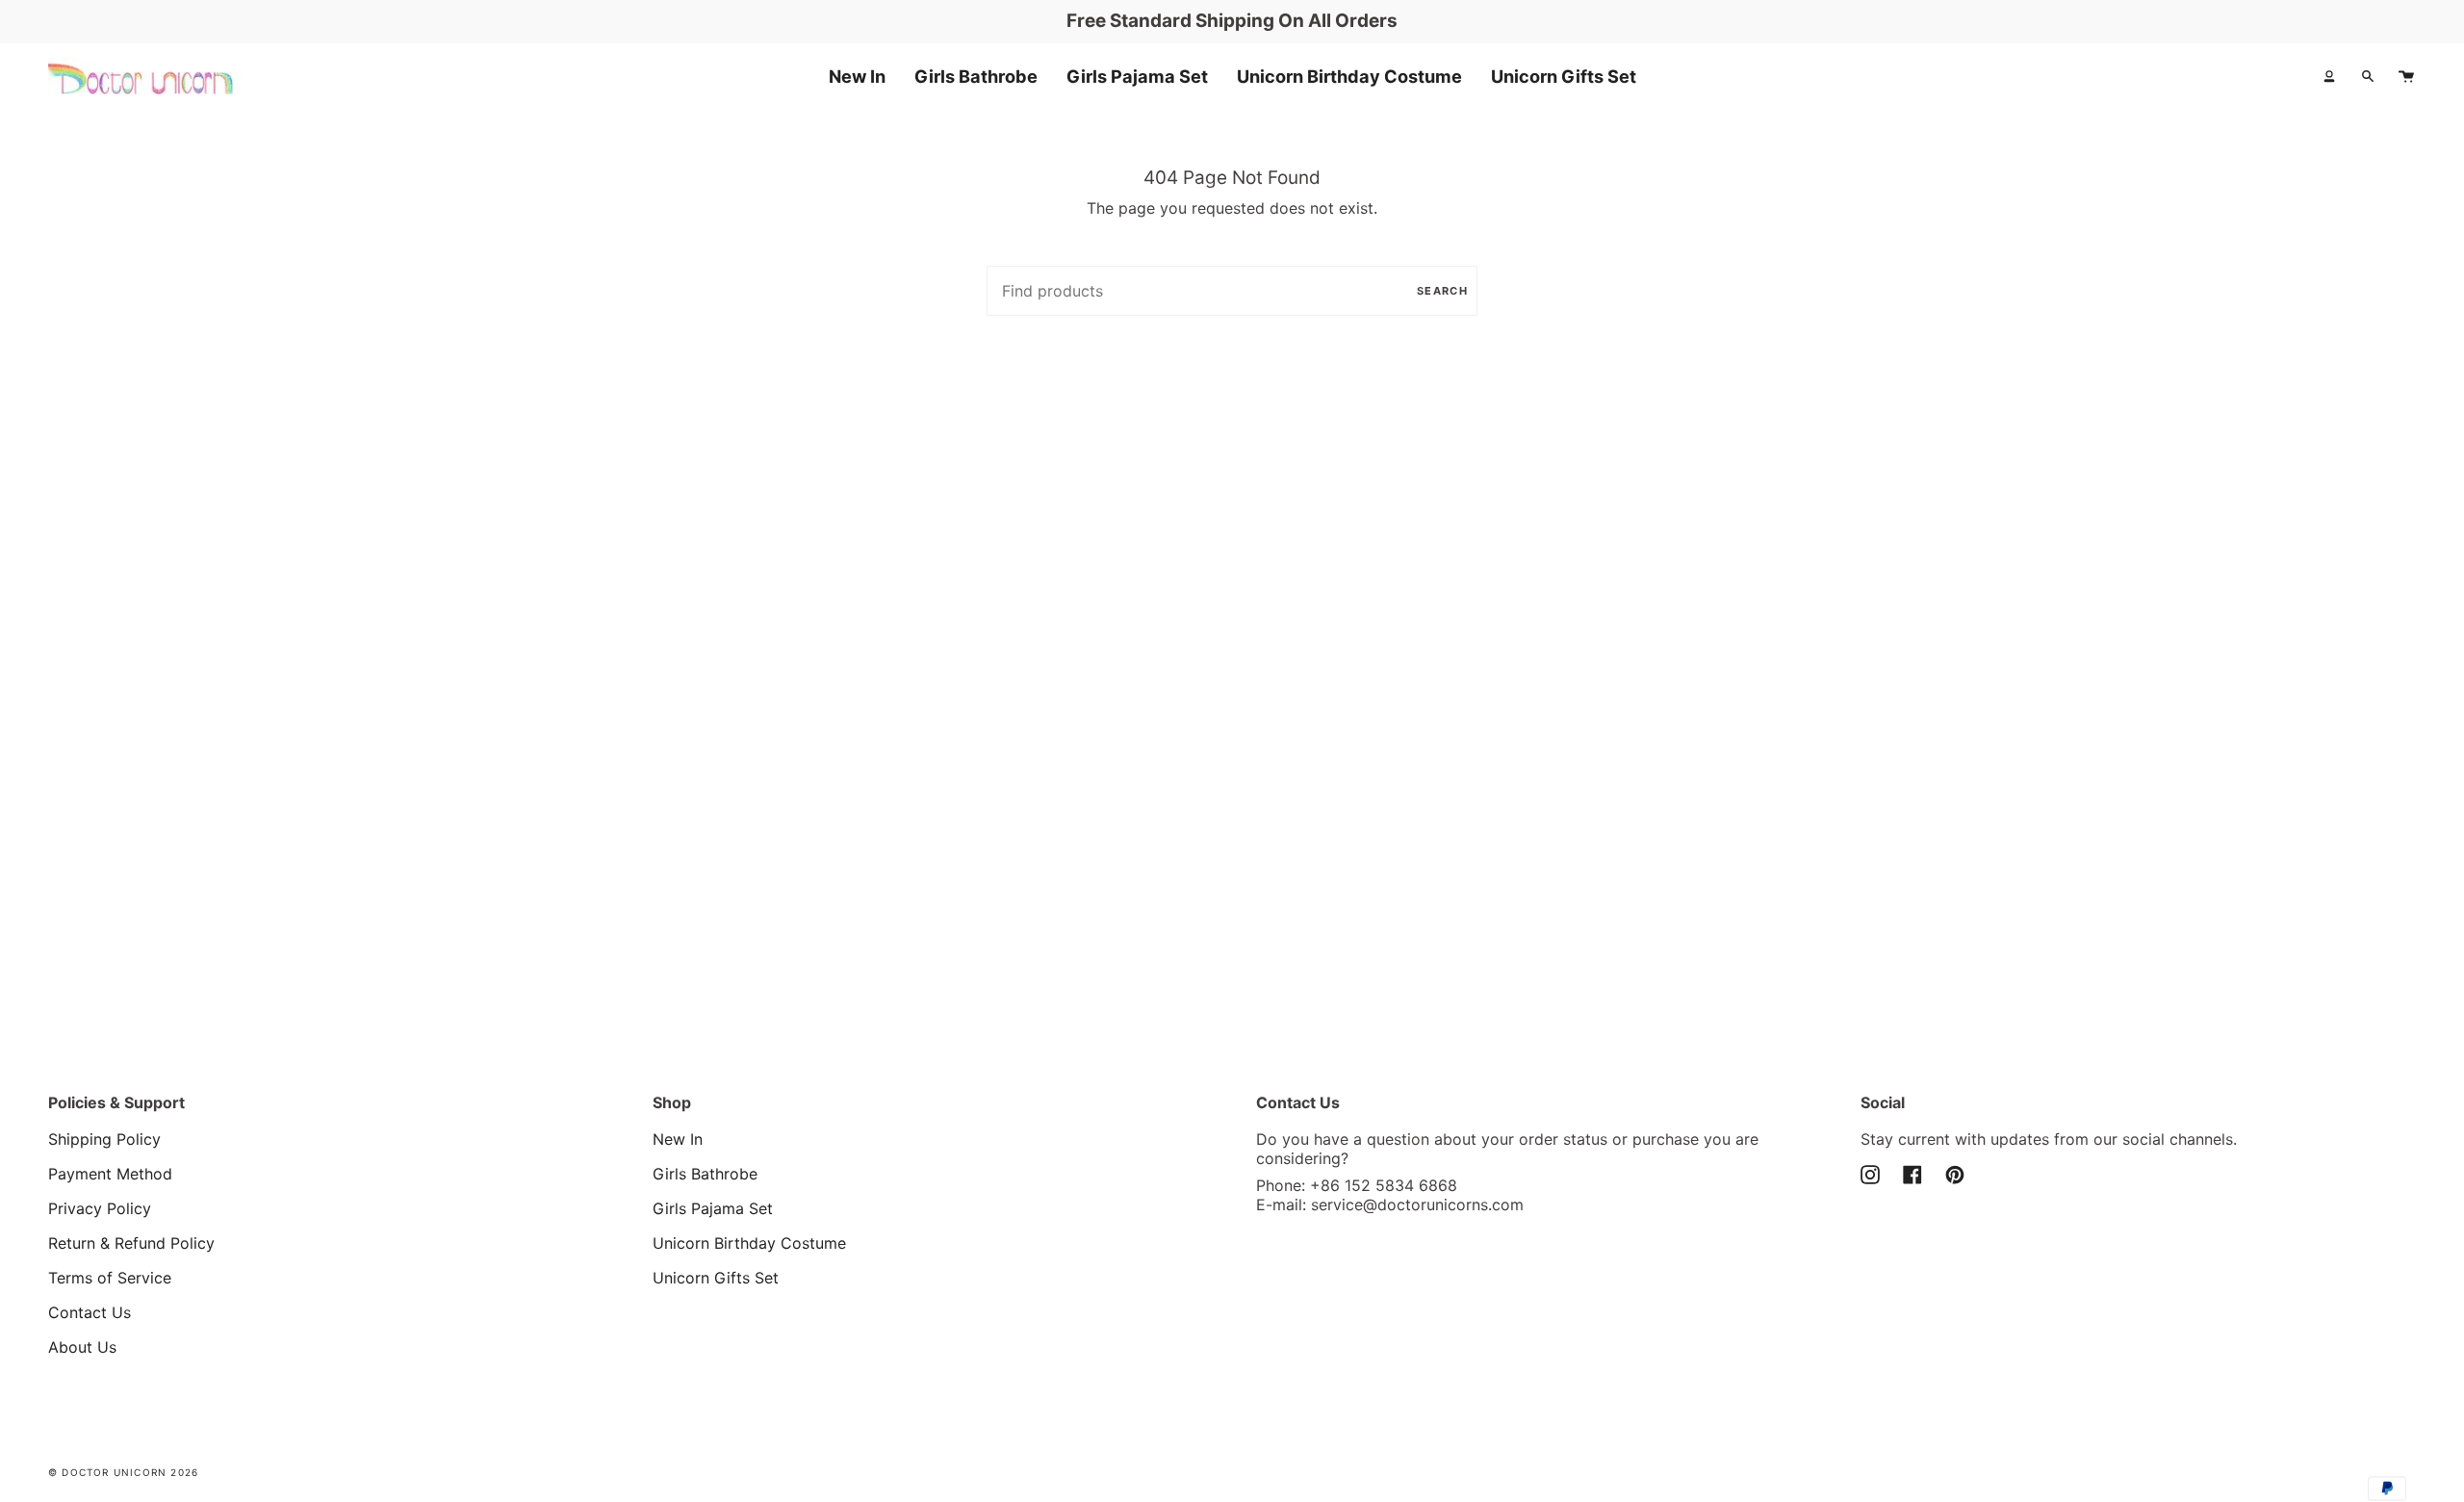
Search (1442, 291)
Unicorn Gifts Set (716, 1278)
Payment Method (110, 1174)
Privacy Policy (100, 1208)
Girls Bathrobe (705, 1174)
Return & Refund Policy (131, 1243)
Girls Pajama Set (713, 1208)
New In (678, 1139)
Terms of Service (110, 1278)
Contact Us (90, 1312)
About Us (82, 1347)
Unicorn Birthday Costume (749, 1243)
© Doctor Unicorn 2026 (123, 1472)
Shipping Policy (104, 1139)
